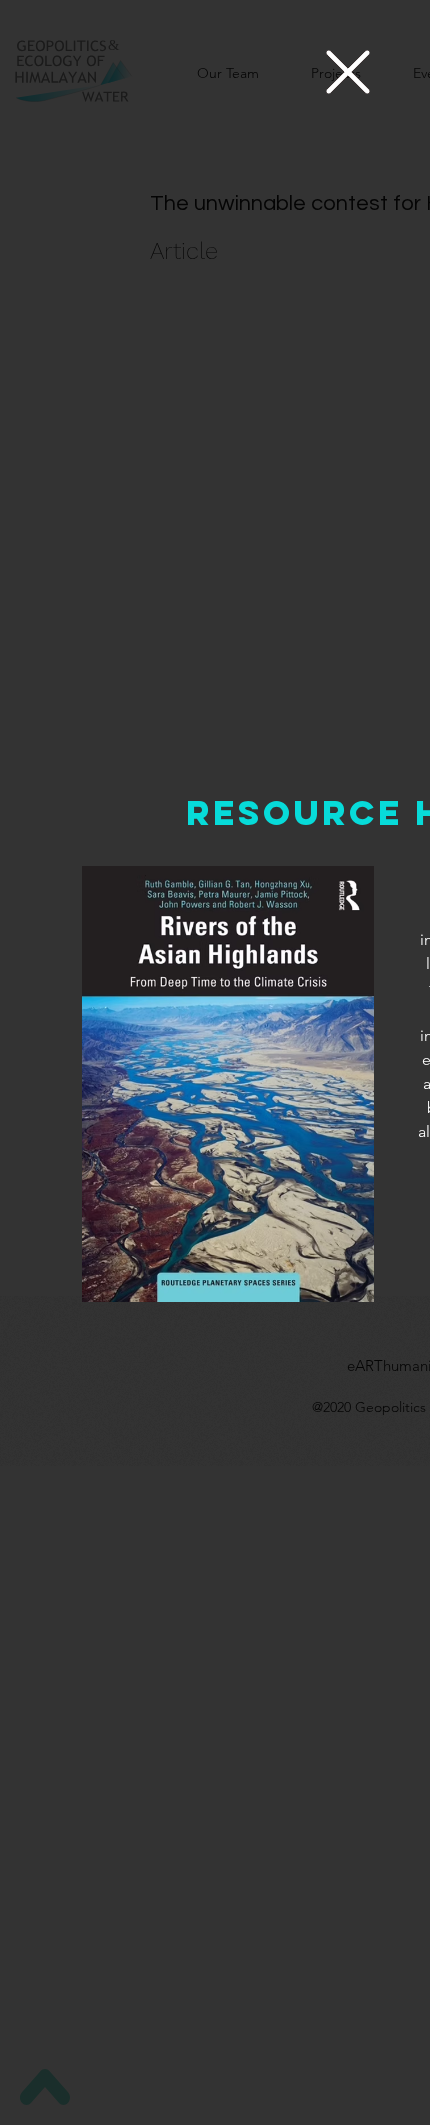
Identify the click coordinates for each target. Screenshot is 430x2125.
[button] (348, 72)
